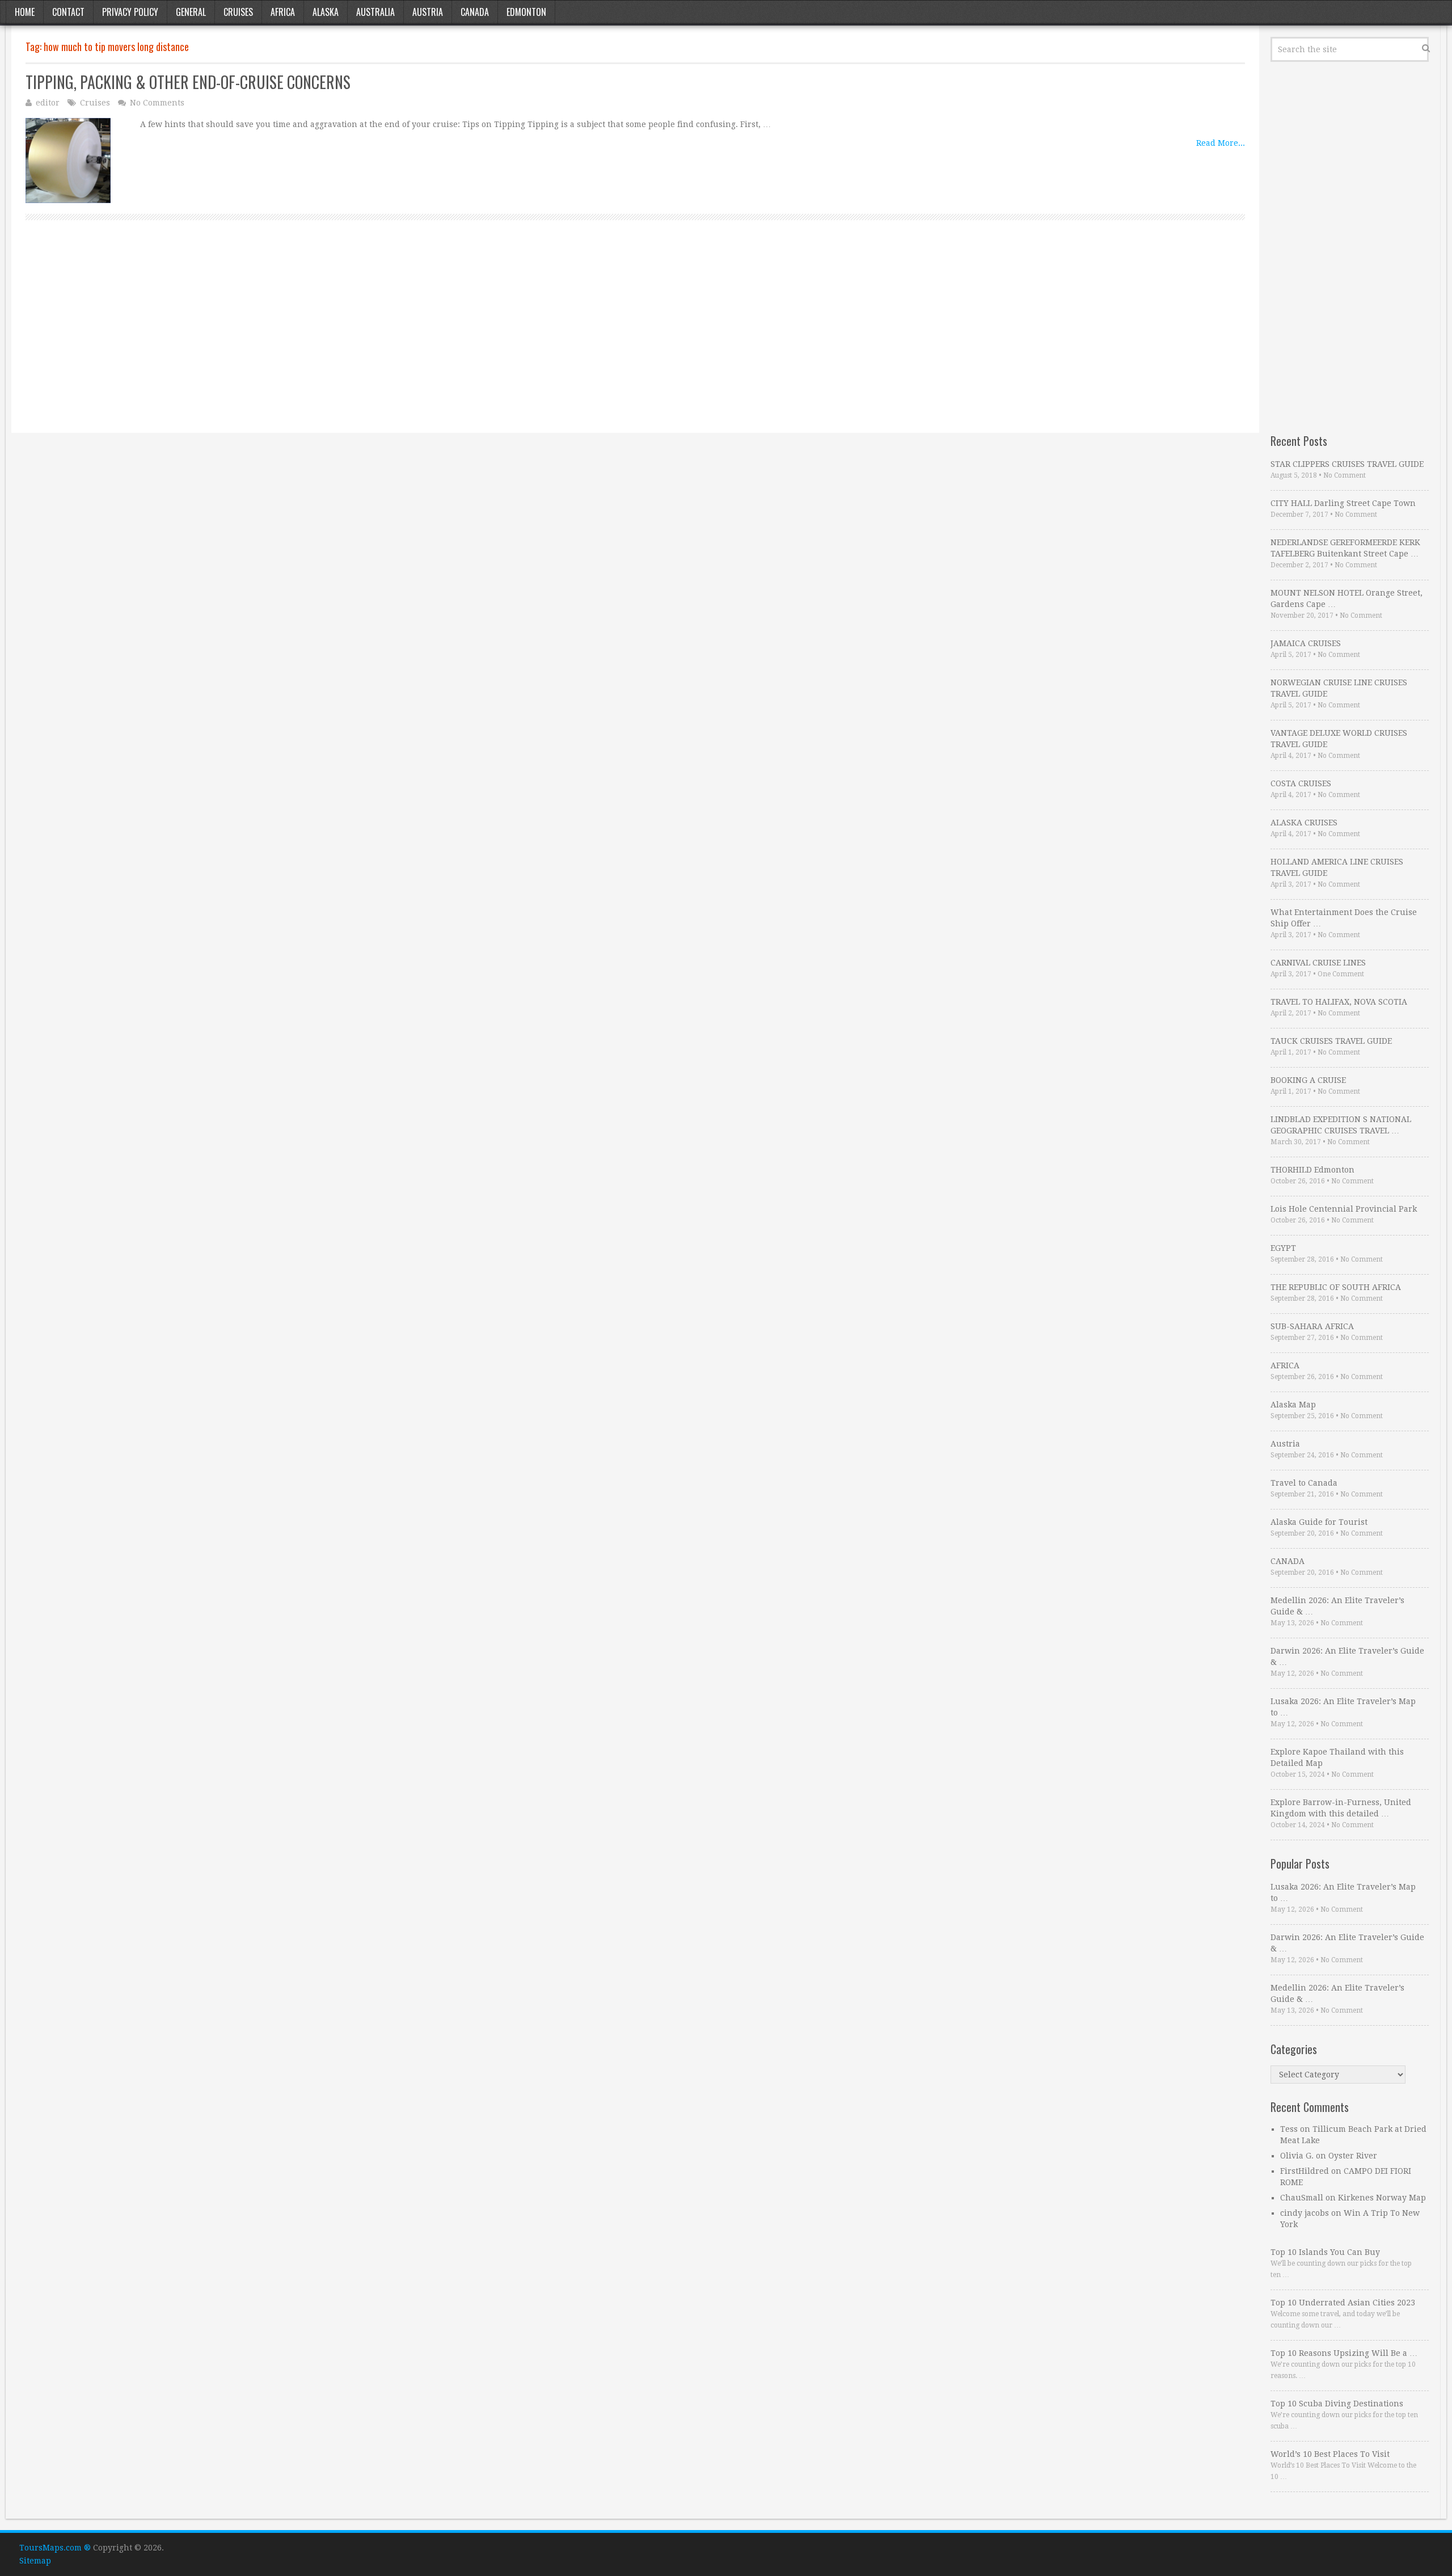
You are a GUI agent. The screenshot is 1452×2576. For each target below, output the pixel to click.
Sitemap (35, 2561)
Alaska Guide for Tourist (1319, 1522)
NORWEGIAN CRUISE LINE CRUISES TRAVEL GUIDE (1339, 688)
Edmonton (526, 12)
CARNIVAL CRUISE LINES (1318, 963)
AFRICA (1285, 1365)
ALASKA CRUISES (1304, 823)
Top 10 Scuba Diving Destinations (1337, 2404)
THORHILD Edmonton (1312, 1170)
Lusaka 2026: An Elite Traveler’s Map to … (1343, 1707)
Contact (68, 12)
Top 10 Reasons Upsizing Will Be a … (1344, 2353)
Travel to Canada (1304, 1483)
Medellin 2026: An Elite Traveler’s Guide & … (1337, 1606)
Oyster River (1353, 2156)
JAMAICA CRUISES (1306, 643)
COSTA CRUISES (1301, 783)
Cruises (238, 12)
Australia (375, 12)
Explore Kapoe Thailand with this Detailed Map (1337, 1757)
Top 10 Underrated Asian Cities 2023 (1343, 2303)
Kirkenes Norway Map (1382, 2198)
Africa (283, 12)
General (191, 12)
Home (25, 12)
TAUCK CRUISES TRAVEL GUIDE (1331, 1041)
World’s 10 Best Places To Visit (1330, 2454)
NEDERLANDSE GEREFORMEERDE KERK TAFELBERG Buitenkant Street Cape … (1345, 548)
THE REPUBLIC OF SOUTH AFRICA (1336, 1287)
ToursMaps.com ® (55, 2548)
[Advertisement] (366, 339)
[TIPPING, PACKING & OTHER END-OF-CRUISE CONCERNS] (68, 161)
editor (48, 103)
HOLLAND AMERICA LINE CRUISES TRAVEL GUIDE (1337, 867)
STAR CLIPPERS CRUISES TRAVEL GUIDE (1347, 464)
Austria (428, 12)
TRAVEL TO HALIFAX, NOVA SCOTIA (1339, 1002)
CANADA (1288, 1561)
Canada (475, 12)
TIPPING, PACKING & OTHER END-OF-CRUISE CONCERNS (188, 82)
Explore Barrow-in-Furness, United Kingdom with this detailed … (1341, 1808)
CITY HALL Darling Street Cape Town (1343, 503)
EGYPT (1283, 1248)
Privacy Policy (130, 12)
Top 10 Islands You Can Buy (1325, 2252)
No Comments (157, 103)
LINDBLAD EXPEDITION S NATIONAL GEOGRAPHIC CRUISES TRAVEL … (1341, 1125)
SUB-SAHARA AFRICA (1312, 1326)
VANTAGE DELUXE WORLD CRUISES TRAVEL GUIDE (1339, 739)
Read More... (1221, 143)
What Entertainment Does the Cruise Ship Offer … (1344, 918)
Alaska (326, 12)
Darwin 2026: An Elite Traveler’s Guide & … (1347, 1656)
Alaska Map (1293, 1405)
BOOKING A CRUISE (1308, 1080)
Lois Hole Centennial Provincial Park (1344, 1209)
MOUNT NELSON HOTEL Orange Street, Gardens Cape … (1347, 598)
